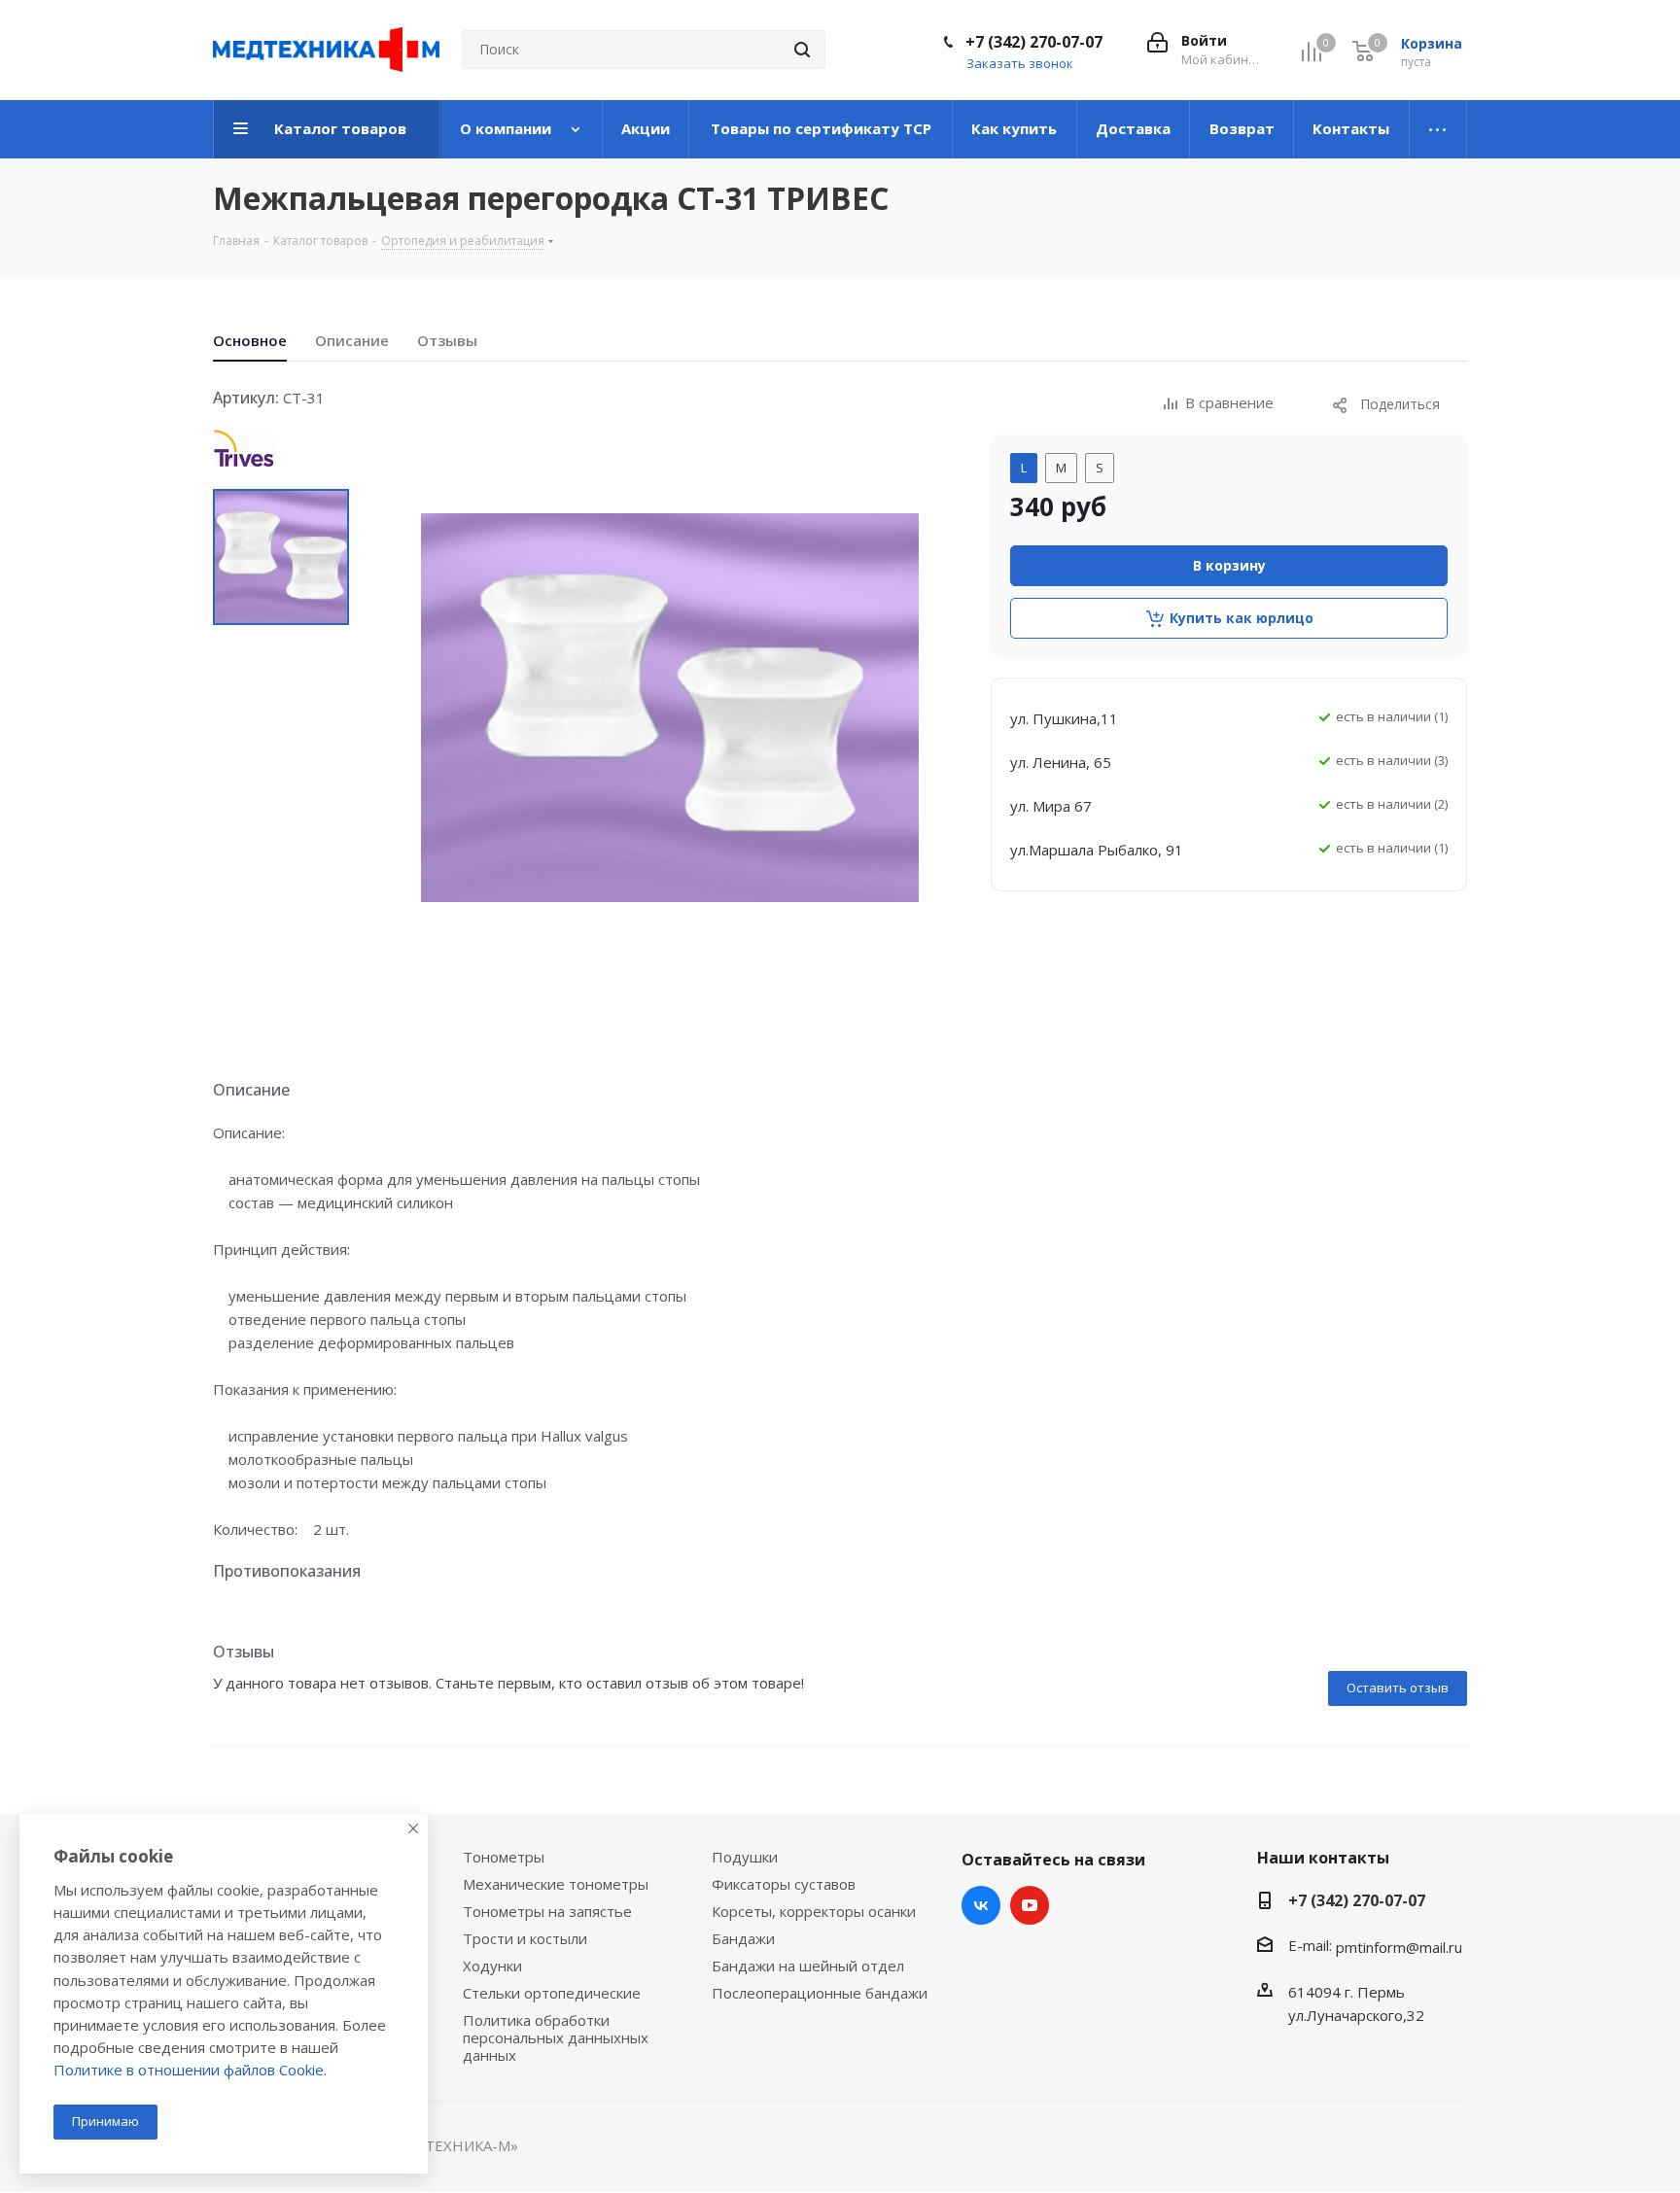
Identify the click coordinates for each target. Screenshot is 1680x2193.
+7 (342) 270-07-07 (1034, 42)
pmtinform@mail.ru (1399, 1947)
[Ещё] (1438, 129)
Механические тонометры (556, 1884)
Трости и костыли (525, 1938)
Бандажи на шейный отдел (808, 1966)
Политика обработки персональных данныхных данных (556, 2037)
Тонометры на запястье (547, 1911)
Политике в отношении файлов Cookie (189, 2070)
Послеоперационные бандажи (820, 1993)
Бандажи (743, 1938)
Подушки (745, 1857)
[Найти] (802, 50)
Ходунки (492, 1966)
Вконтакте (981, 1905)
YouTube (1030, 1905)
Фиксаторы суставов (784, 1884)
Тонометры (504, 1857)
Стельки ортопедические (552, 1993)
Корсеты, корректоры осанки (814, 1911)
